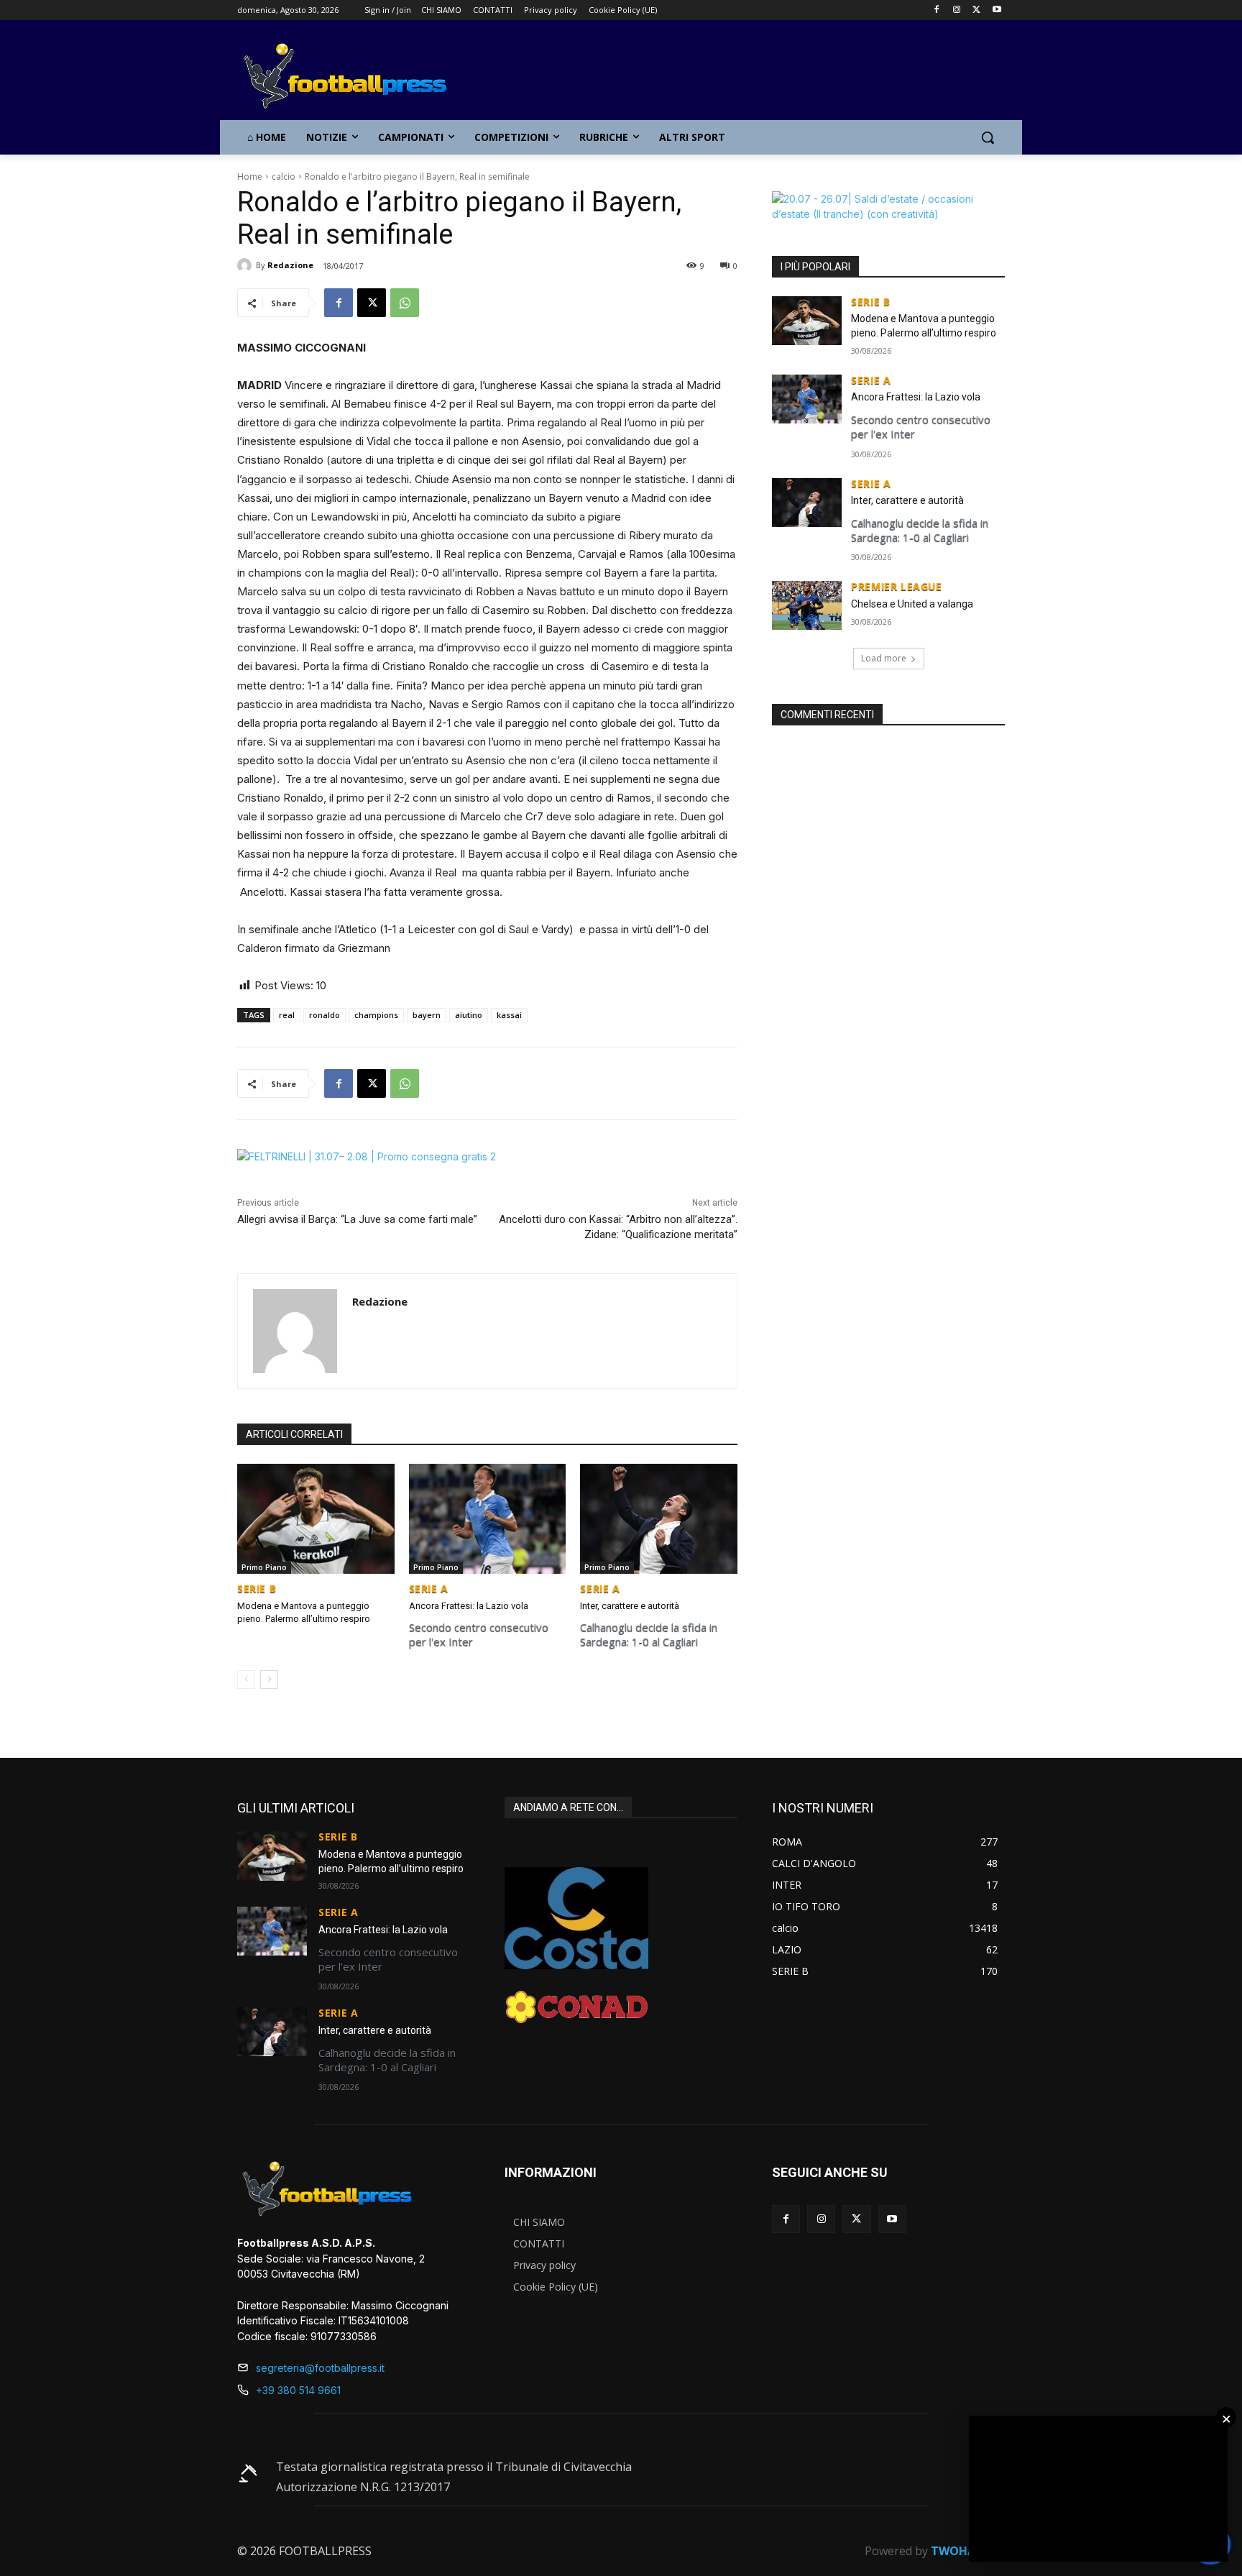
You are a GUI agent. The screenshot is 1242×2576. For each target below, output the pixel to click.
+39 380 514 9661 (298, 2390)
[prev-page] (246, 1679)
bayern (427, 1015)
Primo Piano (264, 1567)
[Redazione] (247, 265)
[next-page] (269, 1679)
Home (250, 177)
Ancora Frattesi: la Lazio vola (469, 1606)
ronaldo (325, 1015)
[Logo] (352, 77)
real (287, 1015)
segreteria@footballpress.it (320, 2368)
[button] (988, 137)
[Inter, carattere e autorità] (659, 1519)
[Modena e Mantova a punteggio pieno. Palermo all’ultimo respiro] (316, 1519)
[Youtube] (997, 10)
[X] (976, 10)
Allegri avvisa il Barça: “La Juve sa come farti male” (357, 1219)
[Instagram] (957, 10)
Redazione (290, 265)
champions (376, 1015)
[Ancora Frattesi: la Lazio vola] (488, 1519)
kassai (509, 1015)
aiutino (469, 1015)
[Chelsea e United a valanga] (807, 605)
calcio (284, 177)
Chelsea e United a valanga (912, 604)
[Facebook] (937, 10)
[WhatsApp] (405, 303)
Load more (884, 658)
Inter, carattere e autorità (630, 1606)
